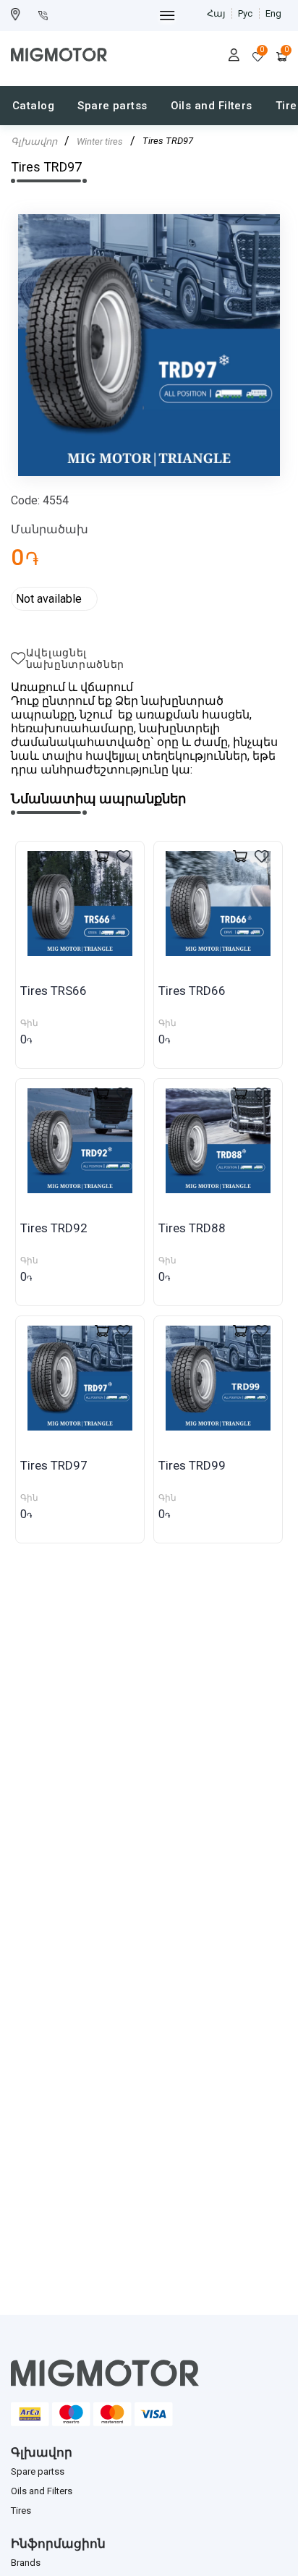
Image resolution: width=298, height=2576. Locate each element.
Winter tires (100, 141)
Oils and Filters (212, 106)
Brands (26, 2563)
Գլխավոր (34, 141)
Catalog (33, 106)
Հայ (216, 13)
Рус (245, 13)
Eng (273, 13)
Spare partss (112, 106)
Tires (21, 2511)
